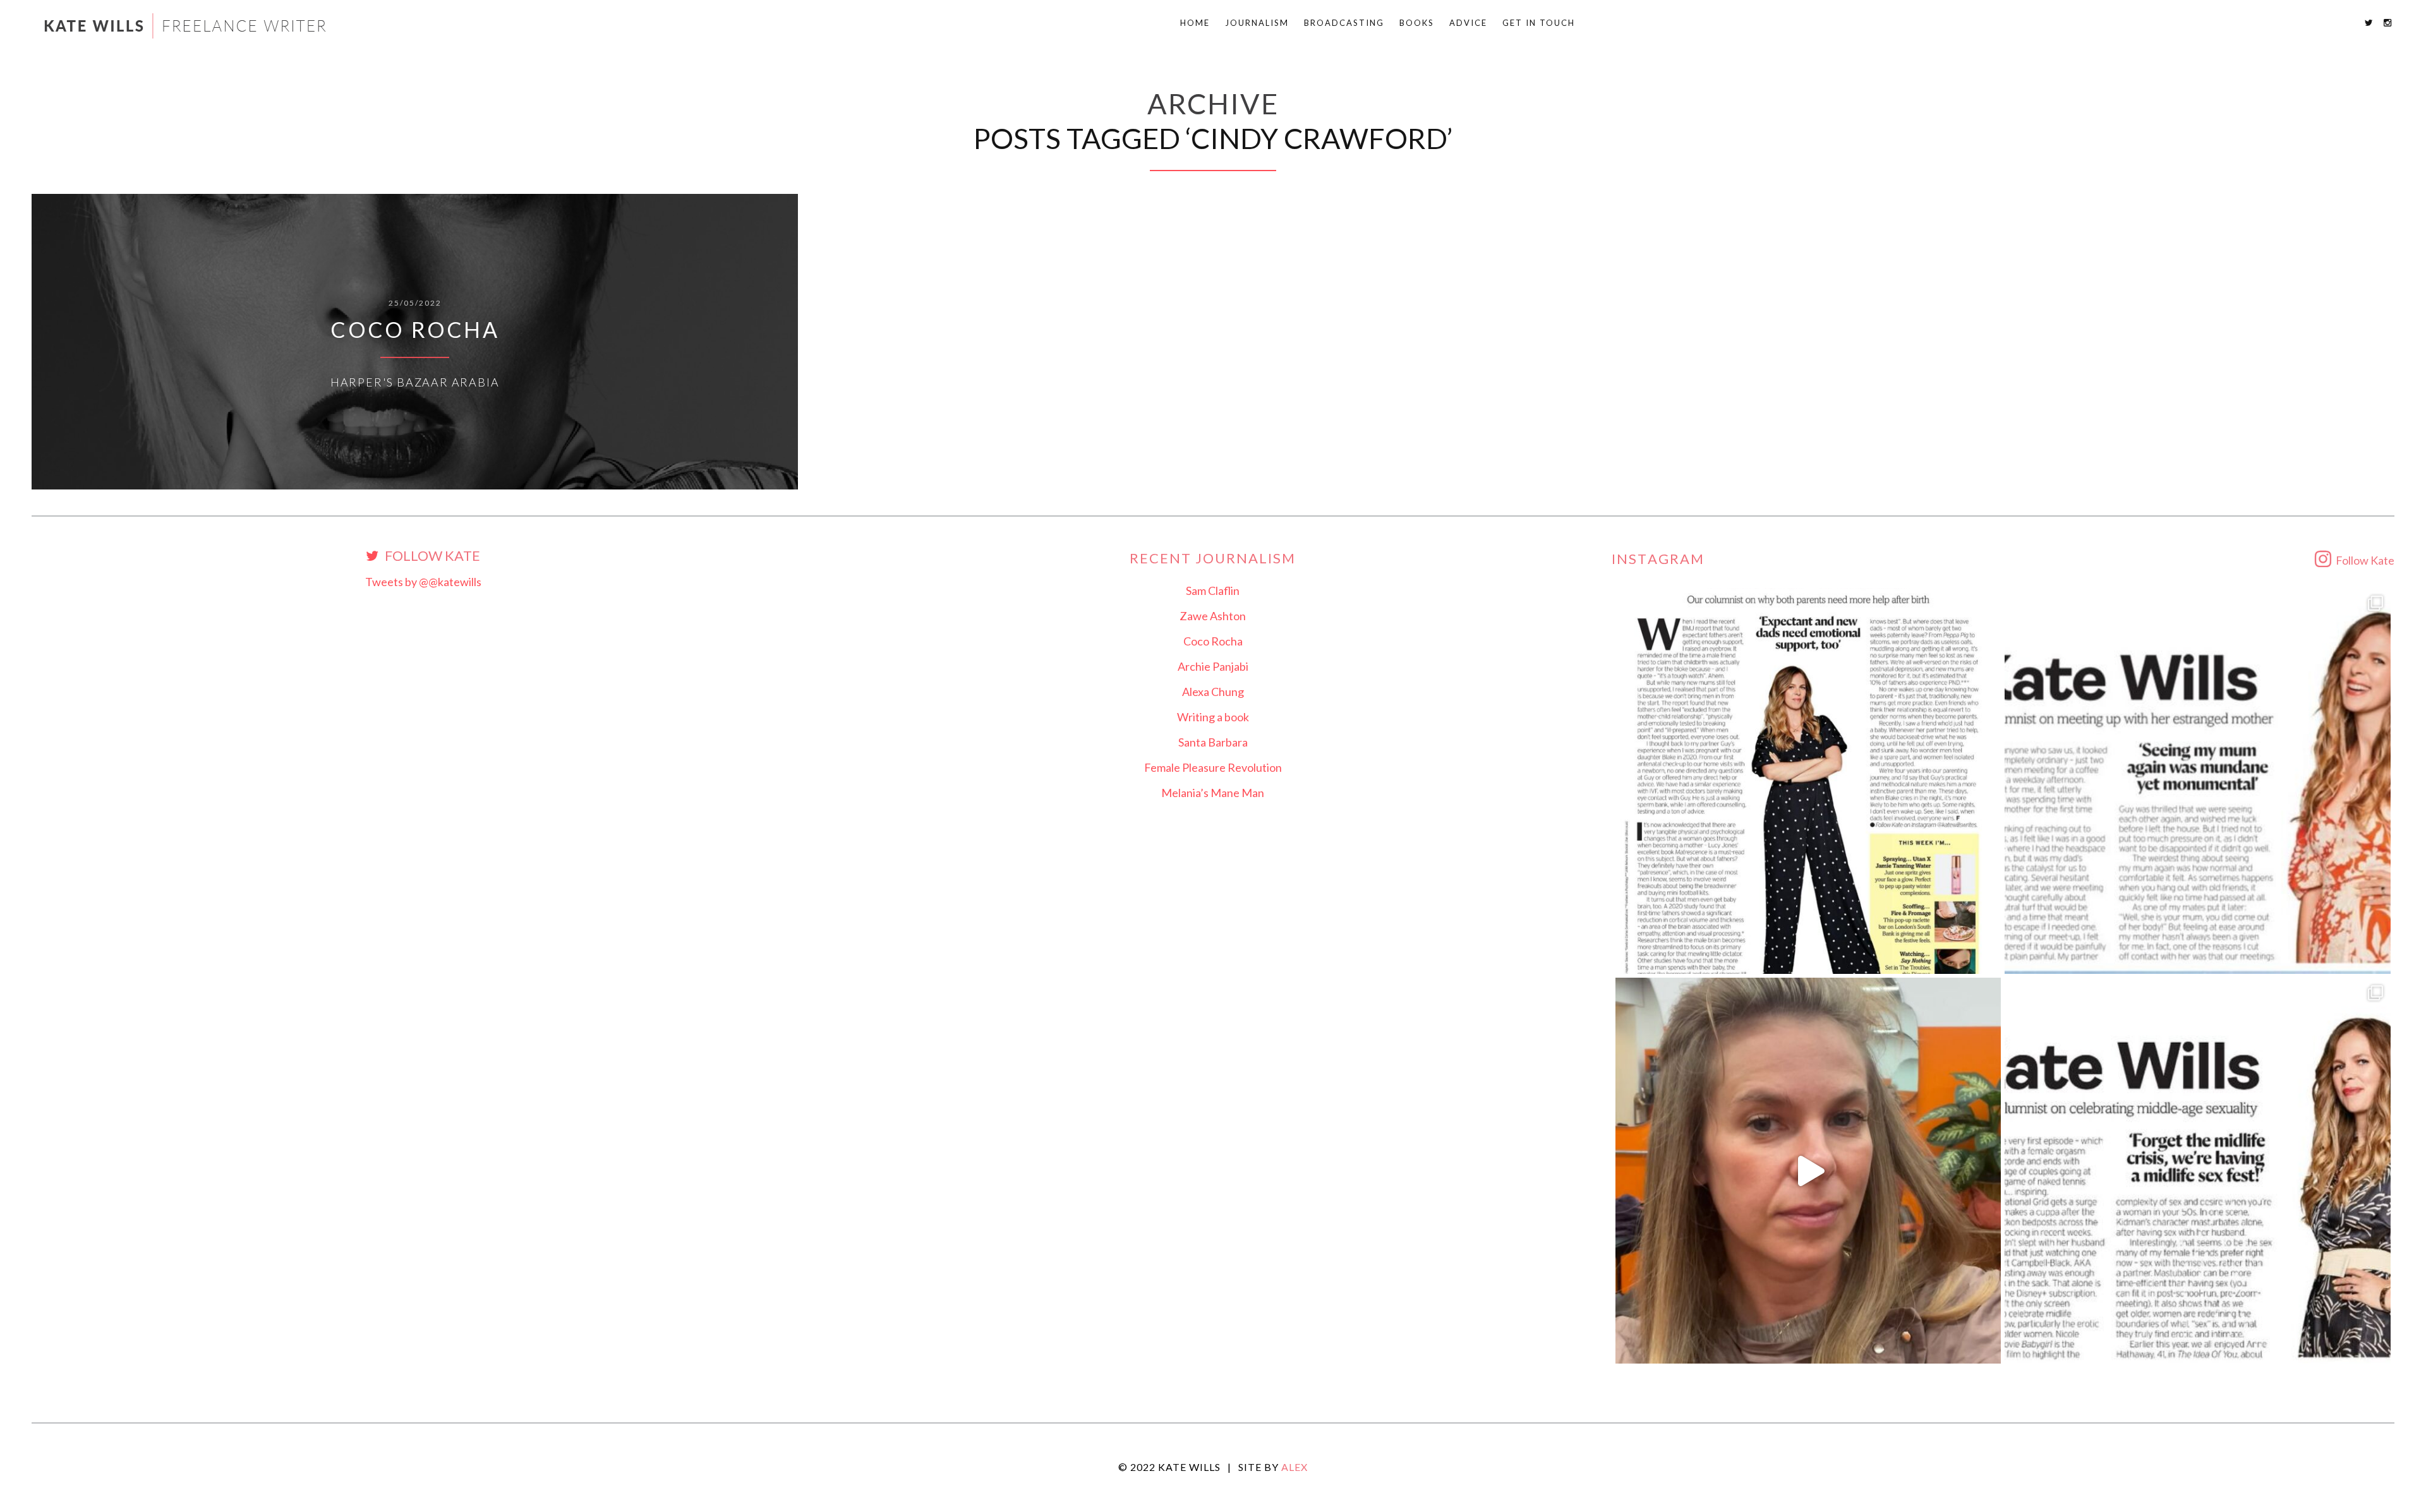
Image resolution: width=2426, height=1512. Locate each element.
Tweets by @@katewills (423, 582)
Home (1195, 23)
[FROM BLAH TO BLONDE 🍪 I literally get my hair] (1808, 1171)
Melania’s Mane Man (1213, 793)
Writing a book (1213, 717)
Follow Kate (431, 556)
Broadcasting (1344, 23)
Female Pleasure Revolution (1213, 767)
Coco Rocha (1213, 641)
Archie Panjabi (1213, 666)
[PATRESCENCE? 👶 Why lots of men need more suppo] (1808, 781)
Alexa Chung (1213, 692)
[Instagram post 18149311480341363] (2198, 781)
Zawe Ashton (1213, 616)
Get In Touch (1539, 23)
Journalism (1257, 23)
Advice (1468, 23)
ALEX (1294, 1467)
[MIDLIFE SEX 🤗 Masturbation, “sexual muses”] (2198, 1171)
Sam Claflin (1213, 591)
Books (1417, 23)
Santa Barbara (1213, 742)
